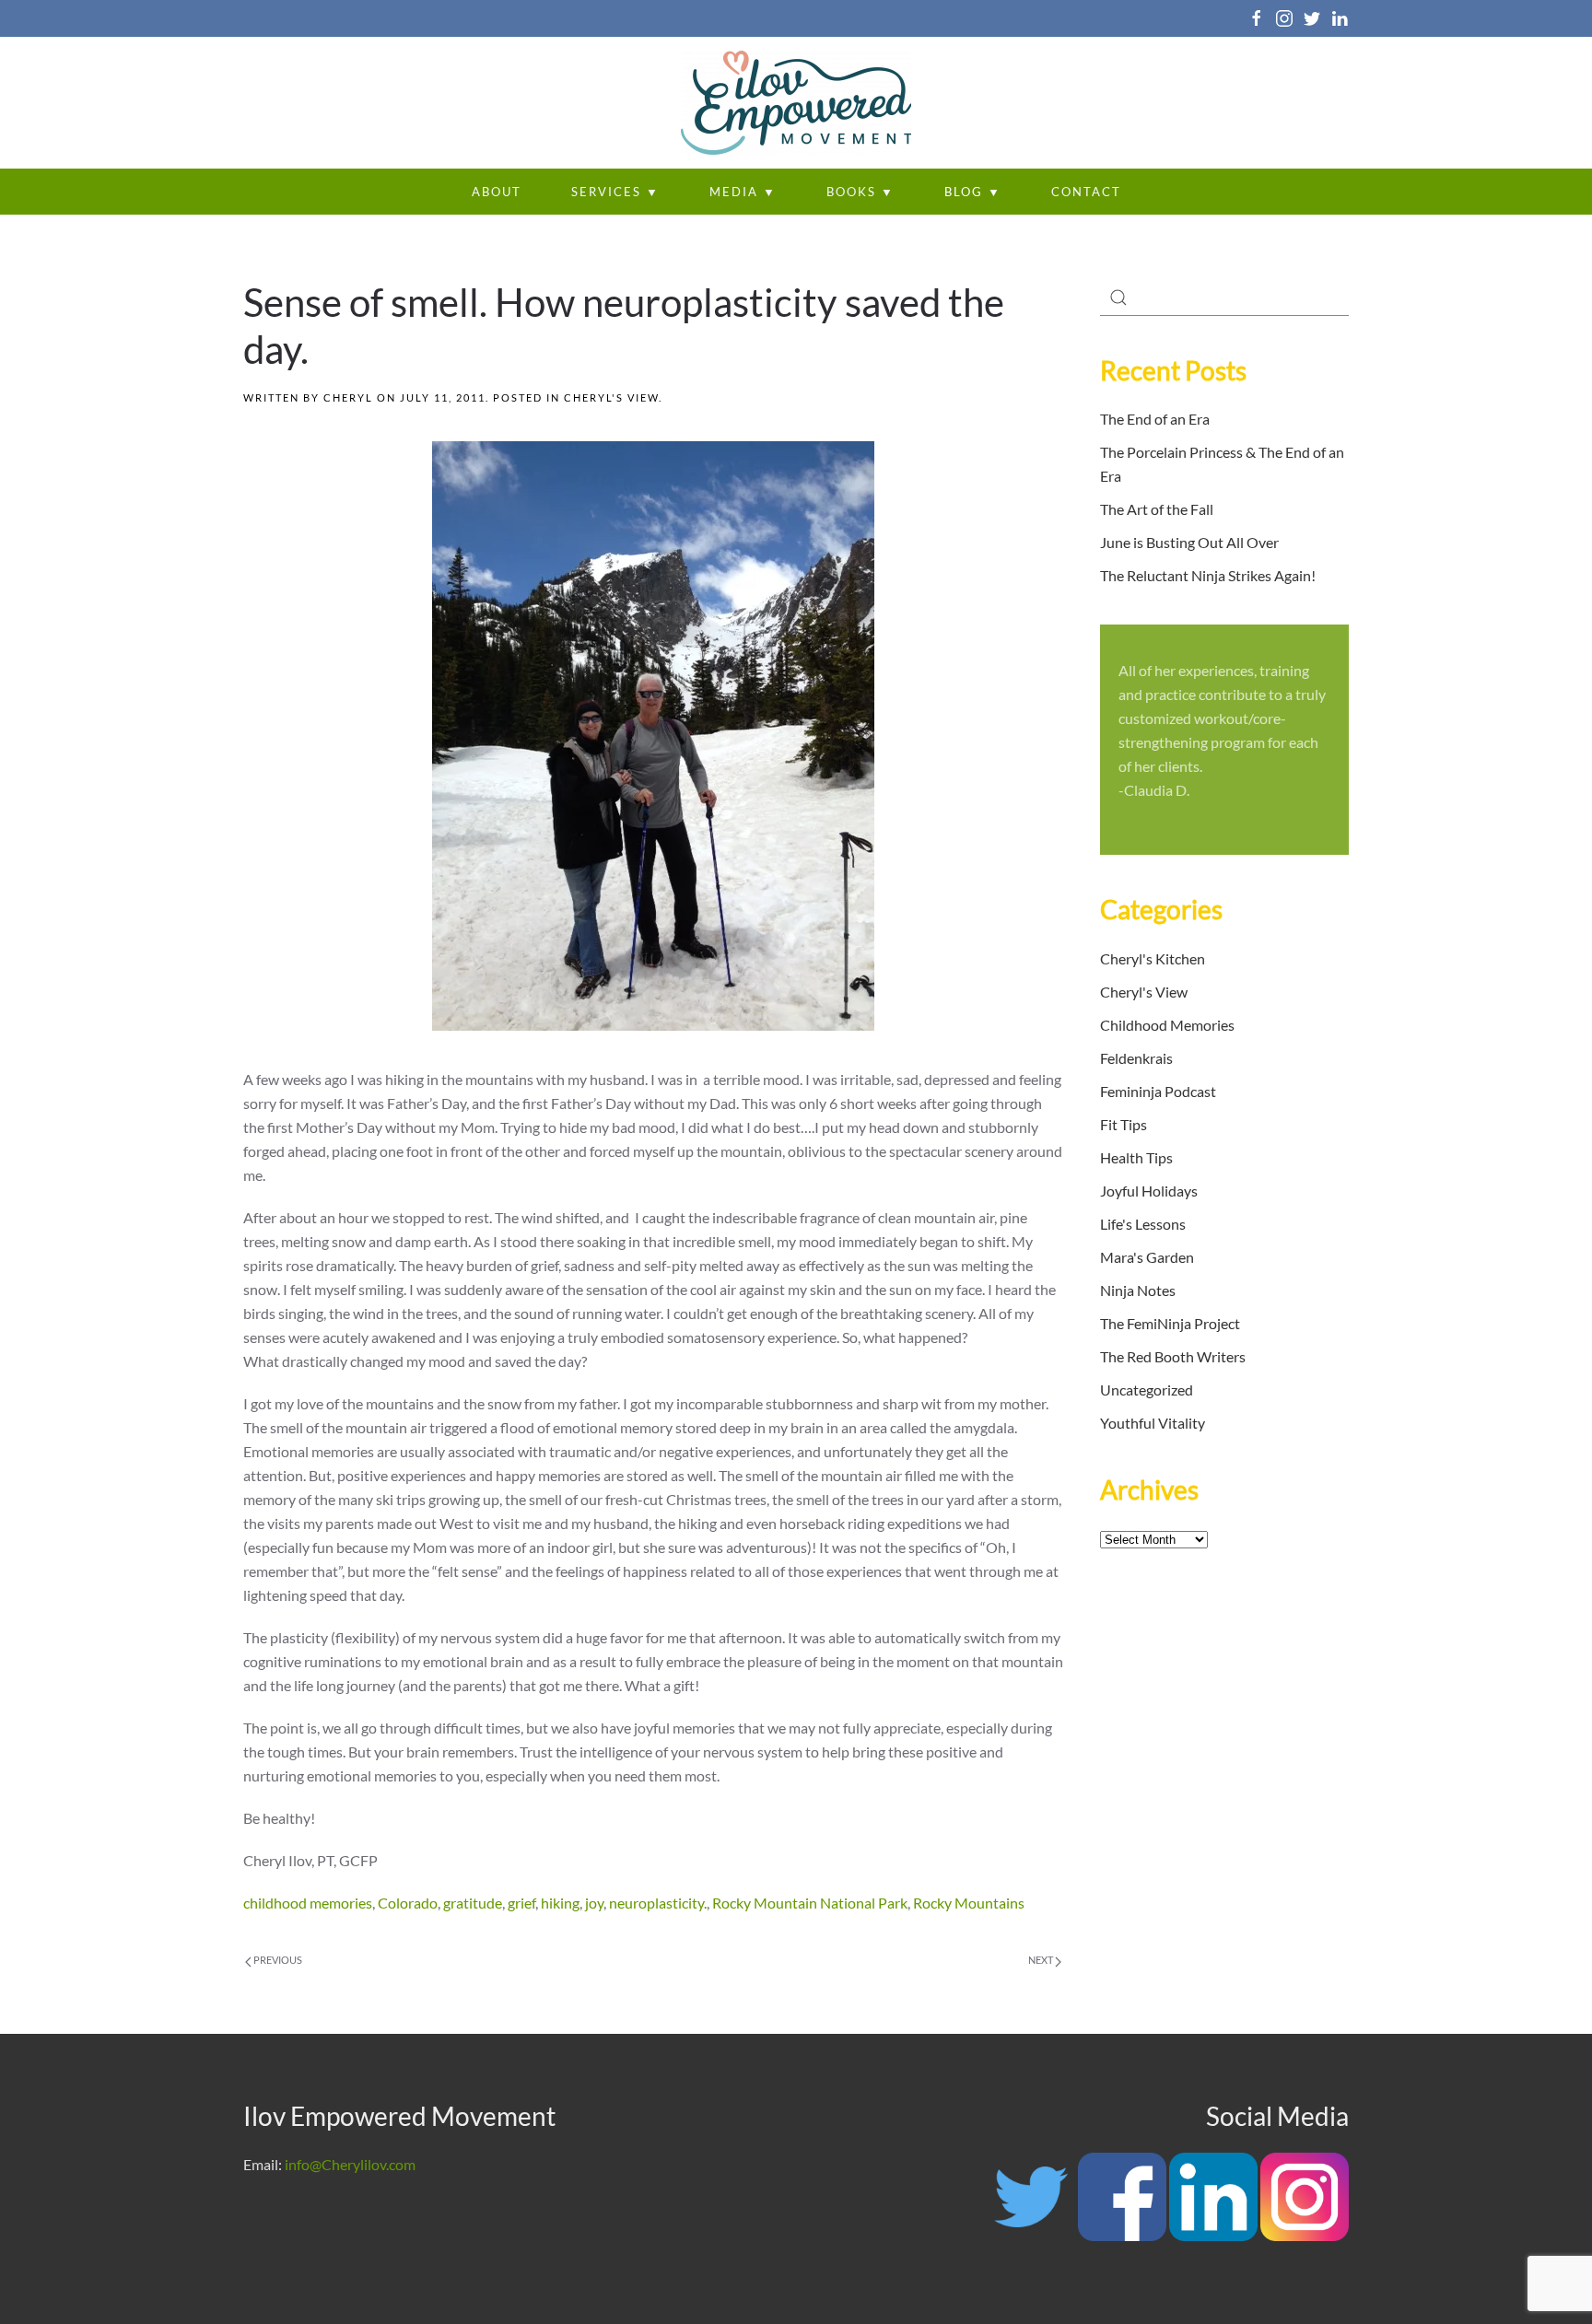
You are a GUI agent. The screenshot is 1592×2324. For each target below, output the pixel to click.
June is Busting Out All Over (1189, 542)
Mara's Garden (1147, 1257)
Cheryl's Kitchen (1153, 958)
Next (1042, 1960)
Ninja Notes (1138, 1290)
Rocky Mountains (969, 1903)
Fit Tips (1124, 1124)
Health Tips (1136, 1157)
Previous (277, 1960)
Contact (1086, 192)
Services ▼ (615, 192)
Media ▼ (743, 192)
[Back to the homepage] (796, 103)
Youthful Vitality (1153, 1423)
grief (521, 1903)
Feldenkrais (1136, 1058)
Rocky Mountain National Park (810, 1903)
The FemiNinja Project (1170, 1323)
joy (594, 1903)
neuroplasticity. (658, 1903)
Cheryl (348, 397)
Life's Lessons (1143, 1224)
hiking (560, 1903)
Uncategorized (1147, 1390)
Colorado (408, 1903)
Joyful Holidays (1149, 1191)
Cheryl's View (611, 397)
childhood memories (308, 1903)
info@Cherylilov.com (350, 2164)
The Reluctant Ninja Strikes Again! (1208, 575)
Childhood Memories (1167, 1025)
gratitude (473, 1903)
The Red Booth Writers (1173, 1356)
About (497, 192)
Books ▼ (860, 192)
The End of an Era (1155, 419)
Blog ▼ (973, 192)
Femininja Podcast (1158, 1091)
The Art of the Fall (1157, 509)
